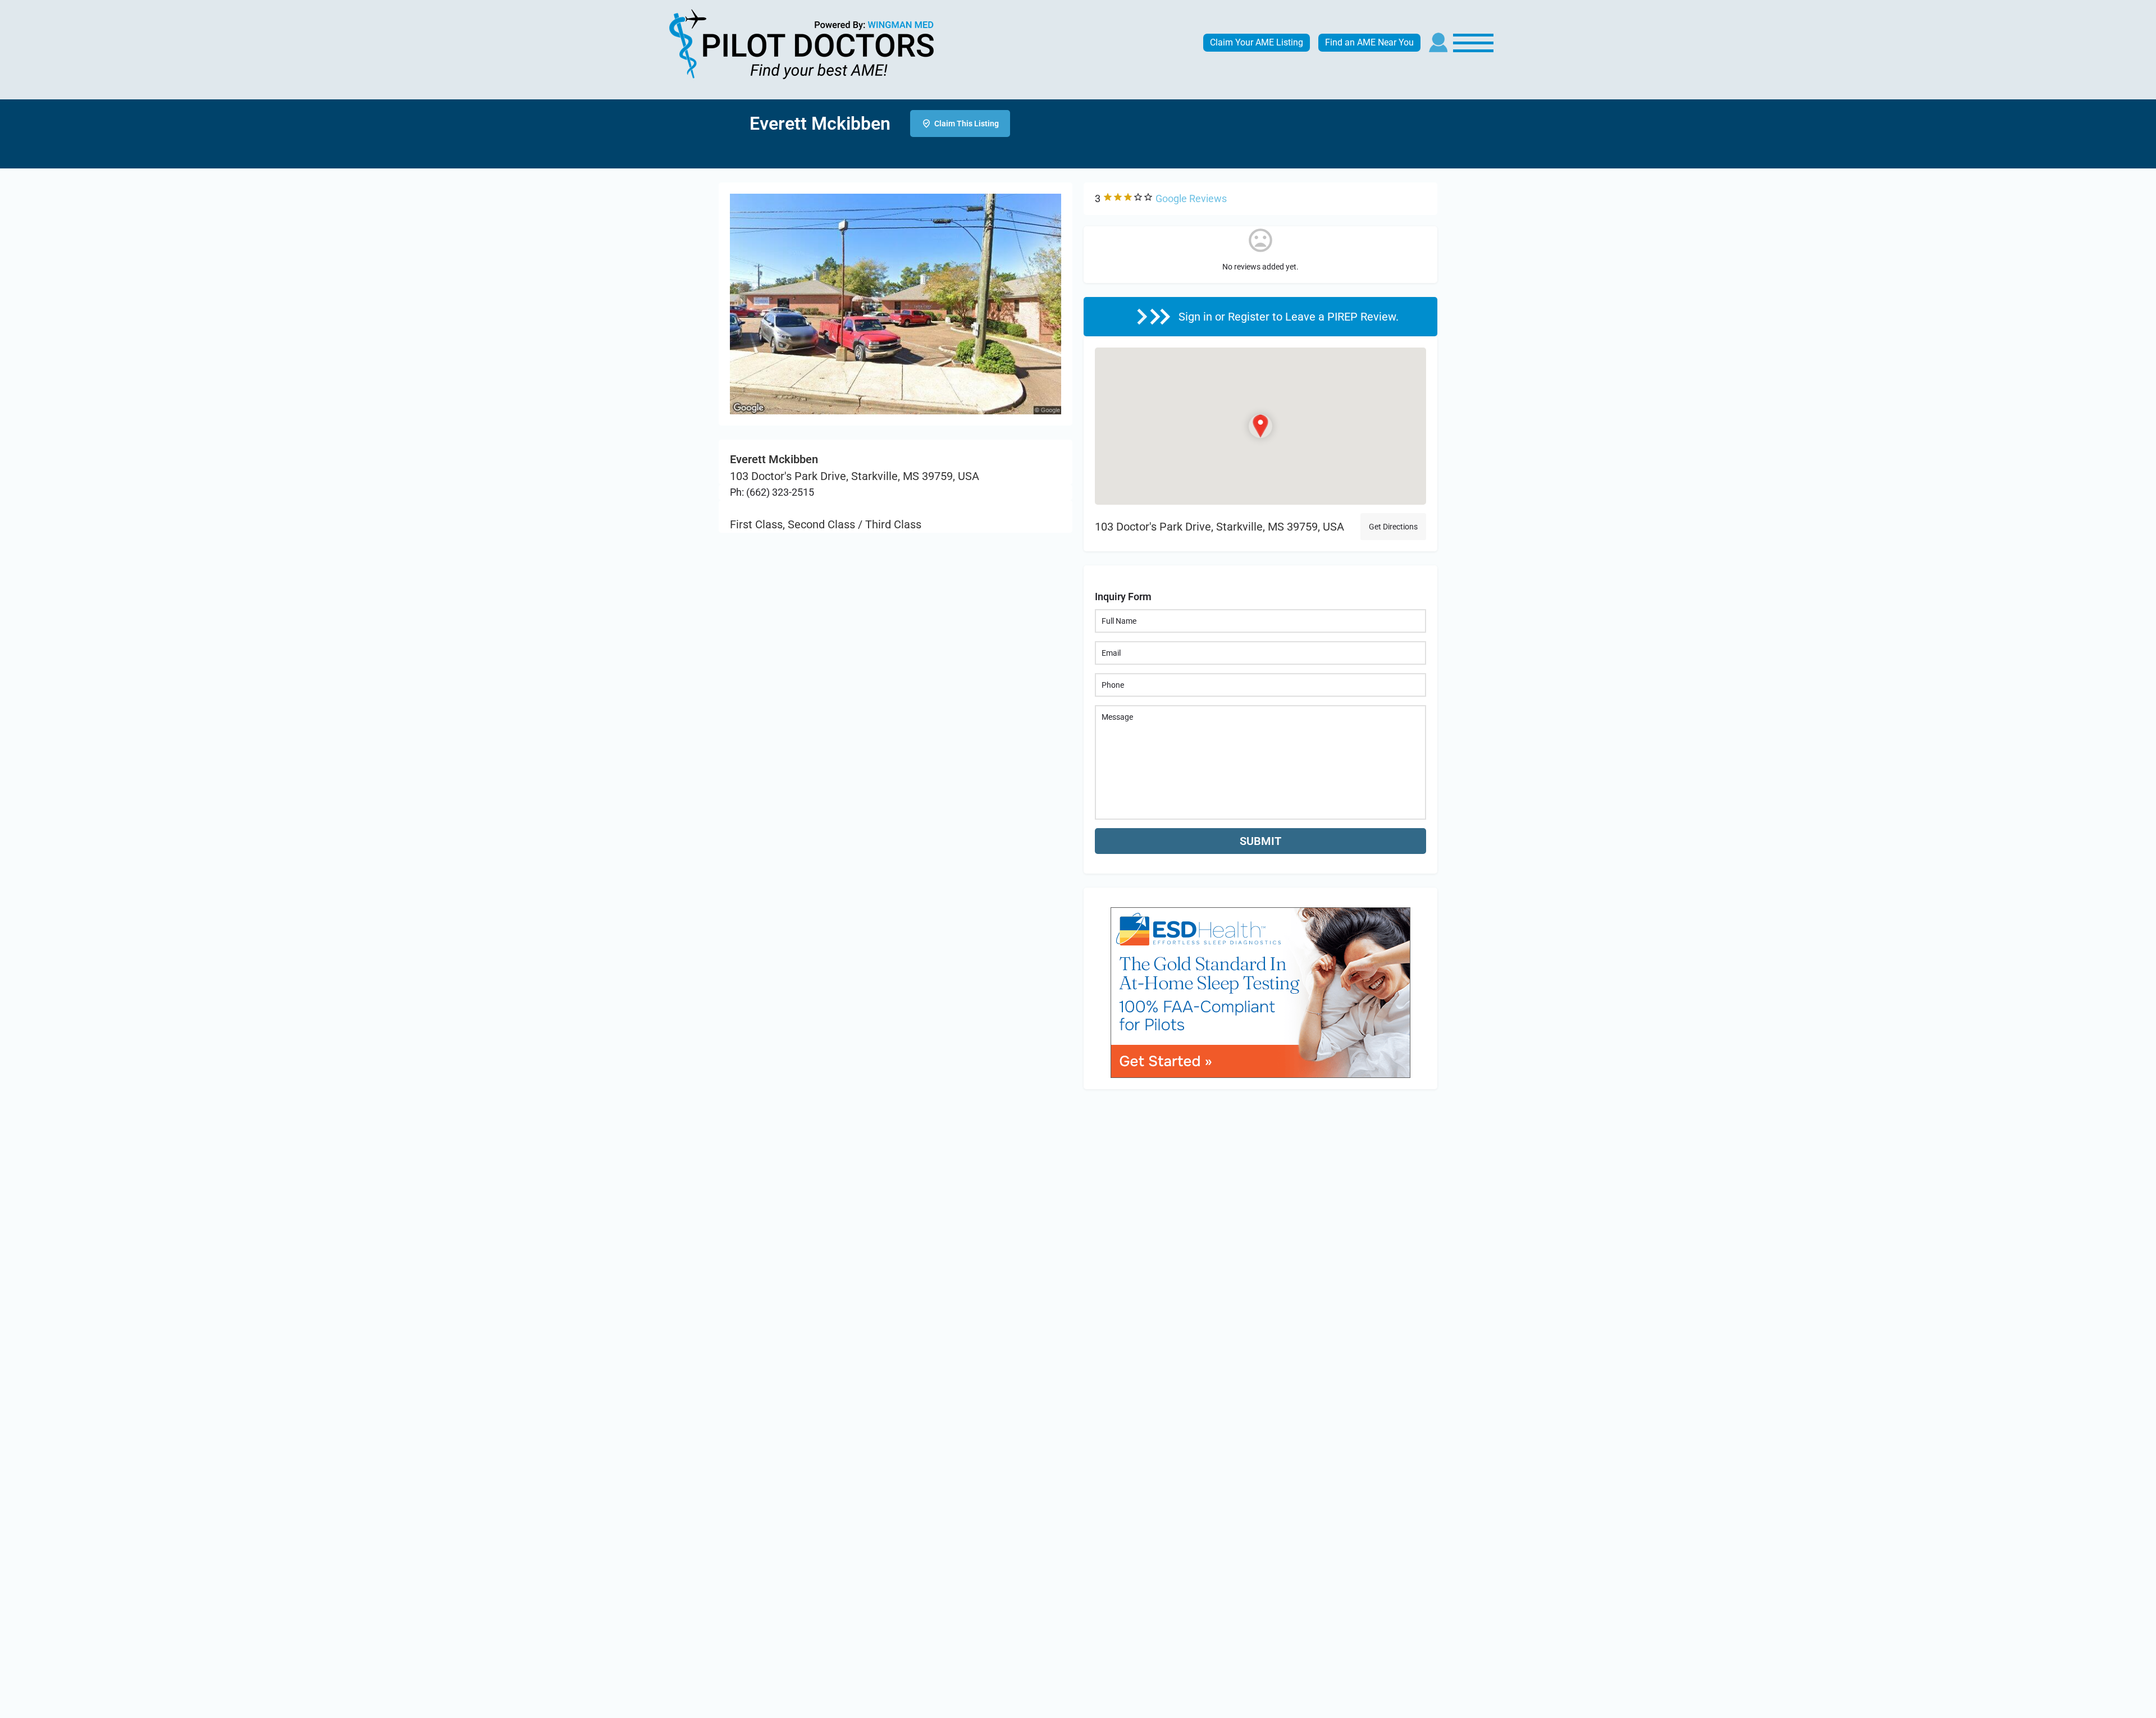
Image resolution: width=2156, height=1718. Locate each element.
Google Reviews (1191, 198)
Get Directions (1393, 527)
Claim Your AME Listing (1257, 42)
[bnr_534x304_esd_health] (1260, 991)
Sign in (1197, 317)
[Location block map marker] (1260, 426)
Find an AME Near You (1369, 42)
